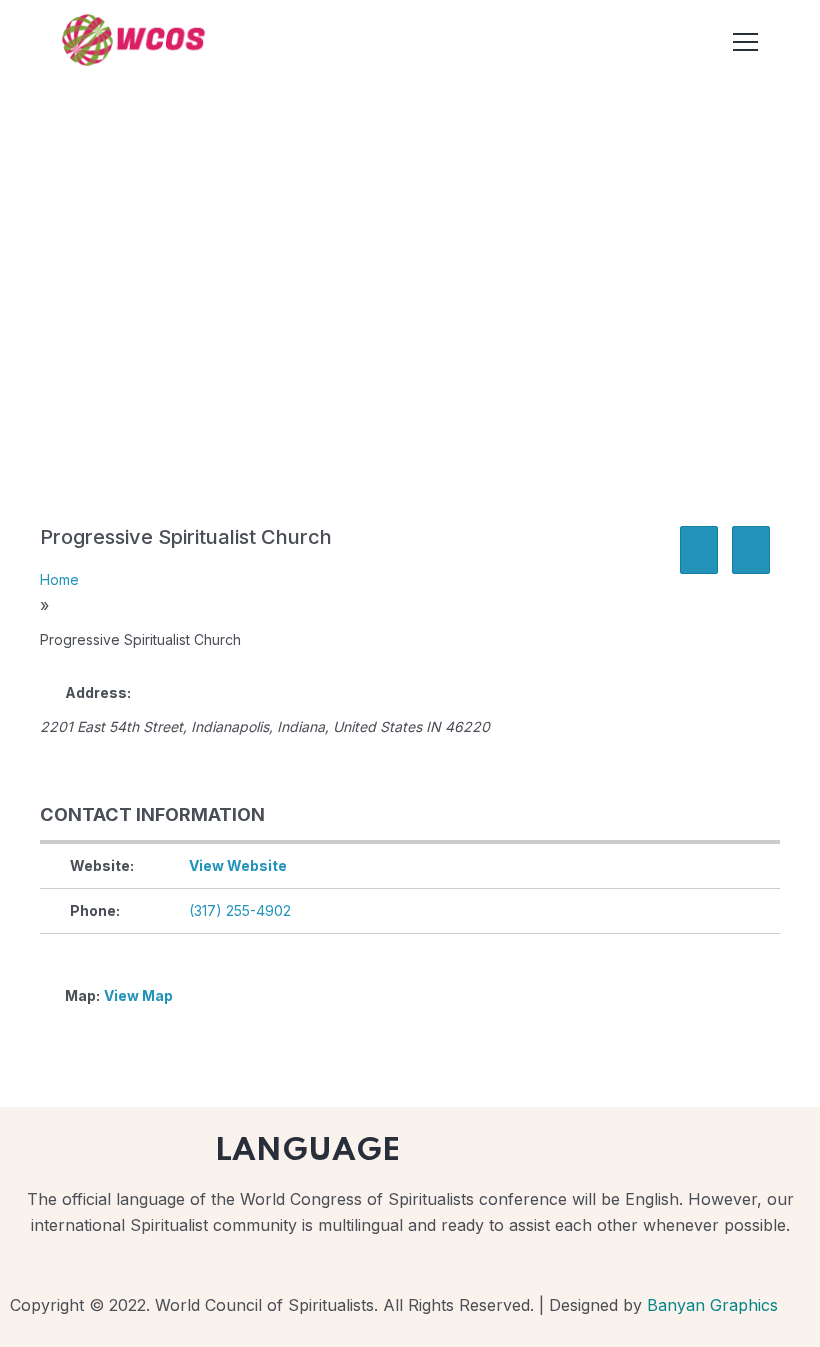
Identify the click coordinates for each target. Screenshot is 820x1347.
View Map (138, 995)
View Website (238, 865)
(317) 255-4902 (240, 910)
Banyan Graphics (712, 1305)
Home (59, 579)
